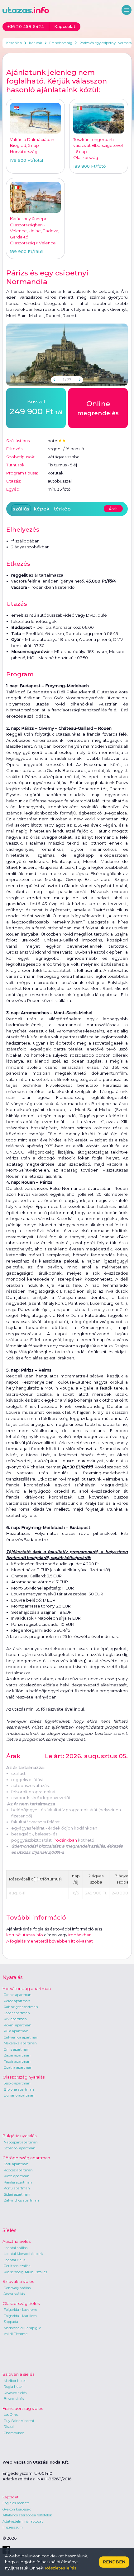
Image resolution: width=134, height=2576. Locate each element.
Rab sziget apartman (21, 2007)
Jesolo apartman (17, 2083)
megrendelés (98, 408)
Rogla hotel (13, 2387)
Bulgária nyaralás (19, 2136)
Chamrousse (14, 2433)
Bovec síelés (14, 2399)
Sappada (11, 2322)
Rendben (114, 2562)
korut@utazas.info (25, 1935)
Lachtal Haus (14, 2260)
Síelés (9, 2230)
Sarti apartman (16, 2164)
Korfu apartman (17, 2188)
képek (42, 509)
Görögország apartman (26, 2158)
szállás (21, 509)
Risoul (9, 2427)
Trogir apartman (17, 2061)
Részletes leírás (61, 2568)
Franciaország (61, 43)
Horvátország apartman (27, 1989)
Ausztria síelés (17, 2241)
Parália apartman (18, 2182)
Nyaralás (12, 1977)
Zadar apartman (17, 2055)
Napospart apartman (21, 2142)
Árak (113, 509)
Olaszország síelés (21, 2303)
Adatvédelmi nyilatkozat (23, 2521)
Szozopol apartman (20, 2148)
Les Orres (11, 2415)
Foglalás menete (16, 2503)
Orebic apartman (18, 1995)
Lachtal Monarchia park (23, 2254)
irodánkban (65, 1840)
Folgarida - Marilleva (20, 2316)
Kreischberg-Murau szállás (25, 2272)
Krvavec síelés (15, 2393)
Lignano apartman (19, 2095)
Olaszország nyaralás (24, 2077)
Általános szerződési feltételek (27, 2515)
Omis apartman (17, 2049)
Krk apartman (15, 2019)
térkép (62, 509)
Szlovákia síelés (18, 2281)
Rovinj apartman (18, 2025)
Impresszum (13, 2527)
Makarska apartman (20, 2043)
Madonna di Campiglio (22, 2328)
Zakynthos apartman (21, 2200)
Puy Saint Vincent (19, 2421)
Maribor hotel (15, 2381)
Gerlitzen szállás (17, 2266)
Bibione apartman (19, 2089)
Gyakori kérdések (17, 2509)
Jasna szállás (14, 2294)
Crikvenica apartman (21, 2037)
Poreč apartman (17, 2001)
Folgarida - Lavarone (20, 2310)
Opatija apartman (18, 2067)
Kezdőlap (14, 43)
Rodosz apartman (18, 2170)
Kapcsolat (10, 2497)
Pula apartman (16, 2031)
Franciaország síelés (23, 2408)
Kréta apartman (17, 2176)
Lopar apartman (17, 2013)
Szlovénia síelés (18, 2374)
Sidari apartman (17, 2194)
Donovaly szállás (17, 2288)
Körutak (36, 43)
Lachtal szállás (16, 2248)
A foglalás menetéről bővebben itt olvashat (50, 1941)
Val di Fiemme (16, 2334)
